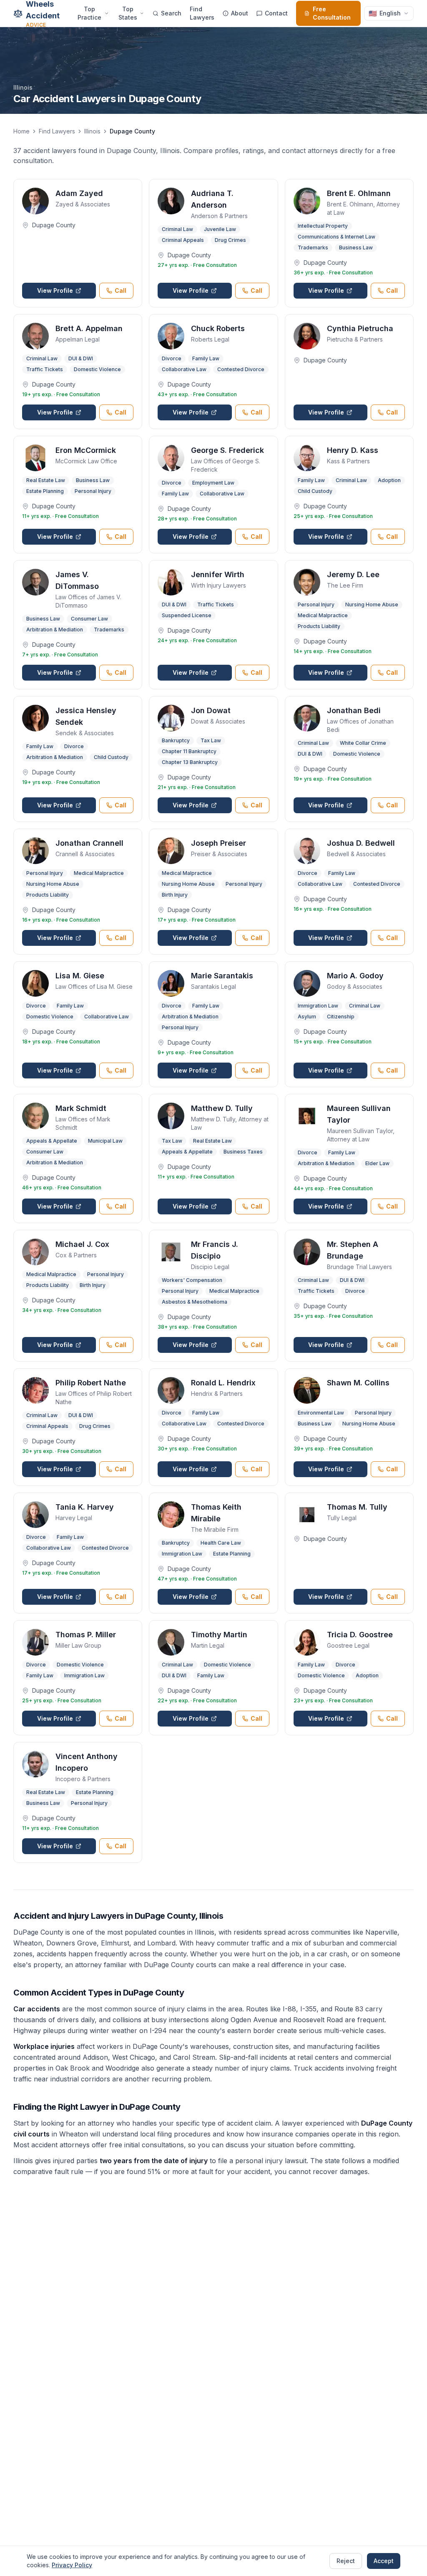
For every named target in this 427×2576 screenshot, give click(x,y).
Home (21, 131)
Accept (384, 2561)
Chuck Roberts (218, 328)
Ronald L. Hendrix (223, 1383)
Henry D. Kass (353, 450)
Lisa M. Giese (80, 976)
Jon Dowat (211, 710)
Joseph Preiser (219, 843)
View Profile (55, 290)
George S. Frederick (227, 450)
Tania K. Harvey (85, 1507)
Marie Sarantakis (222, 976)
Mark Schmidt (81, 1108)
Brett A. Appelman (89, 328)
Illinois (92, 131)
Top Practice (89, 13)
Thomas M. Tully (357, 1507)
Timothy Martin (219, 1635)
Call (121, 290)
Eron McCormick (86, 450)
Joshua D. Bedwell (361, 843)
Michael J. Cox (82, 1244)
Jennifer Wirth (218, 574)
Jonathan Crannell (89, 843)
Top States (128, 13)
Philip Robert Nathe (91, 1383)
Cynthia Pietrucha (360, 328)
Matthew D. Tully (222, 1108)
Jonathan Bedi (354, 710)
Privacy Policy (72, 2565)
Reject (346, 2561)
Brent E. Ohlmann (359, 193)
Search (171, 13)
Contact (276, 13)
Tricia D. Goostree (360, 1635)
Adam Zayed (79, 193)
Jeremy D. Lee (353, 574)
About (240, 13)
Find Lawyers (202, 13)
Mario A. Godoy (355, 976)
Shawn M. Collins (358, 1383)
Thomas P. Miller (86, 1635)
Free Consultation (332, 13)
